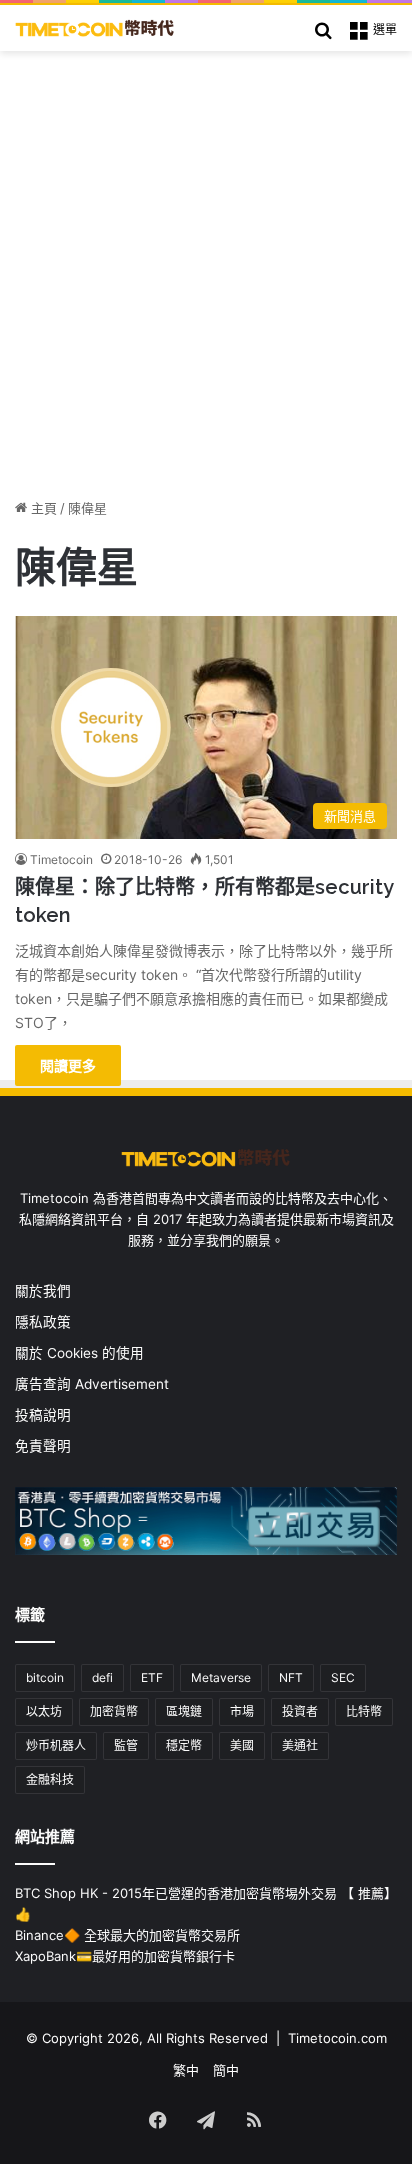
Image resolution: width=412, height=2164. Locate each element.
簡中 (226, 2070)
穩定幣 (184, 1745)
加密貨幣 (114, 1711)
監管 (126, 1745)
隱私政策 (43, 1322)
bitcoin (45, 1677)
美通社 (300, 1745)
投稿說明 (43, 1415)
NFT (291, 1677)
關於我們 (43, 1291)
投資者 (300, 1711)
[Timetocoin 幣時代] (95, 28)
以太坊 (44, 1711)
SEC (343, 1677)
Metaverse (221, 1677)
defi (102, 1677)
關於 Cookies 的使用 (79, 1353)
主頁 (42, 508)
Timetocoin (61, 859)
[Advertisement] (206, 267)
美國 (242, 1745)
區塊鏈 (184, 1711)
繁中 (186, 2070)
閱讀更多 (68, 1065)
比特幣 (364, 1711)
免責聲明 (43, 1446)
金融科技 (50, 1779)
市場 (242, 1711)
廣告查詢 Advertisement (94, 1384)
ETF (152, 1677)
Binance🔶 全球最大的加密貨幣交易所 (127, 1935)
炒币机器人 (56, 1745)
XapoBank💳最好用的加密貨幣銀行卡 (125, 1956)
